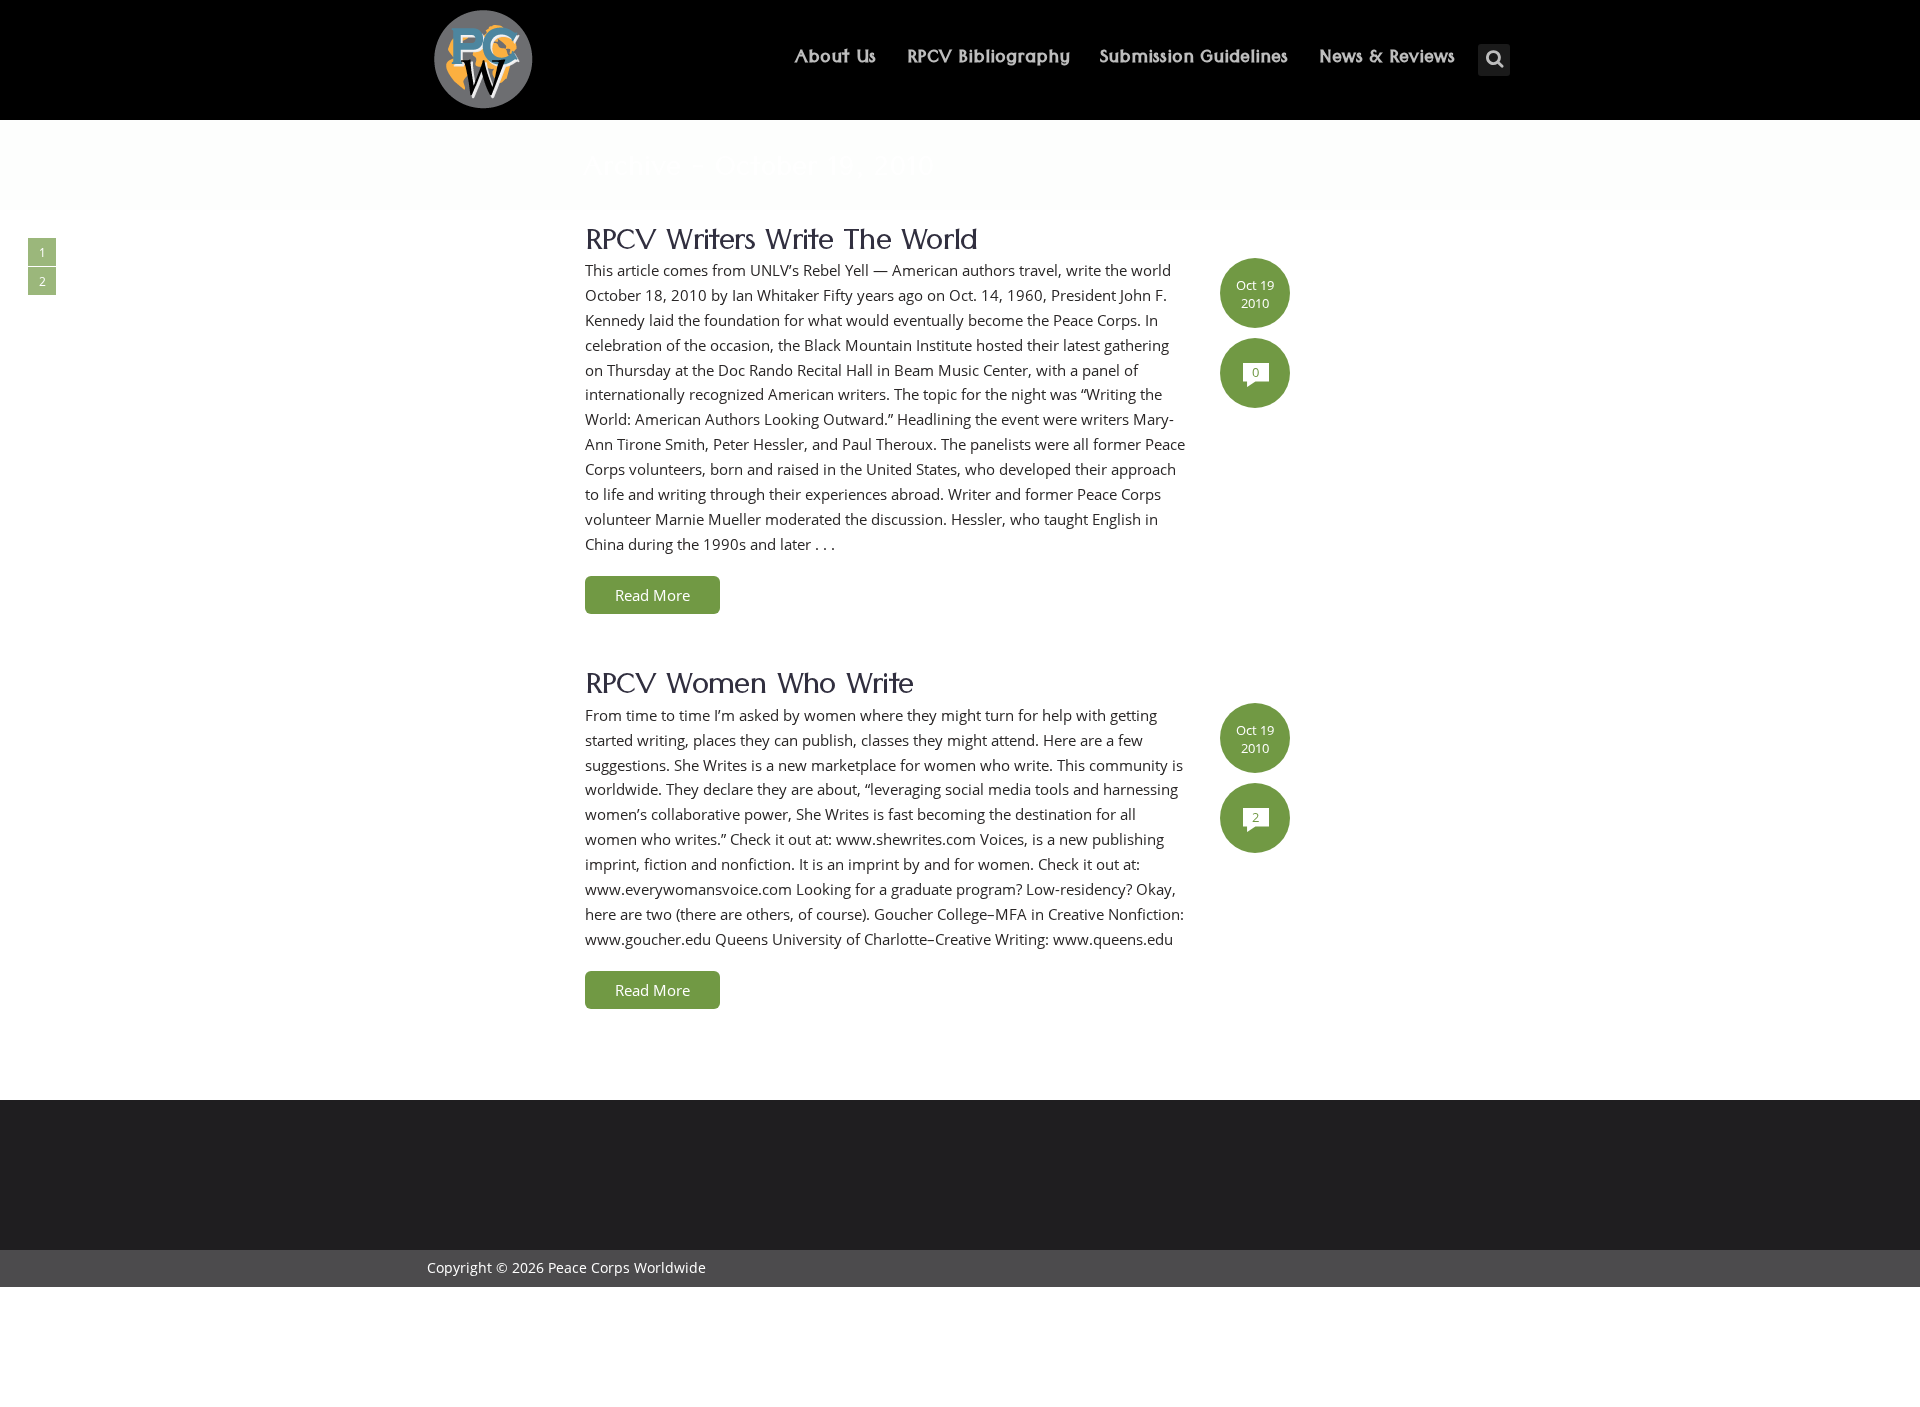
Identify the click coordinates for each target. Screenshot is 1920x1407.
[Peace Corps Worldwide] (483, 61)
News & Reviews (1387, 59)
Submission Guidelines (1194, 59)
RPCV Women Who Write (748, 689)
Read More (652, 595)
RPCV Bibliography (988, 59)
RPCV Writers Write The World (781, 245)
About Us (835, 59)
